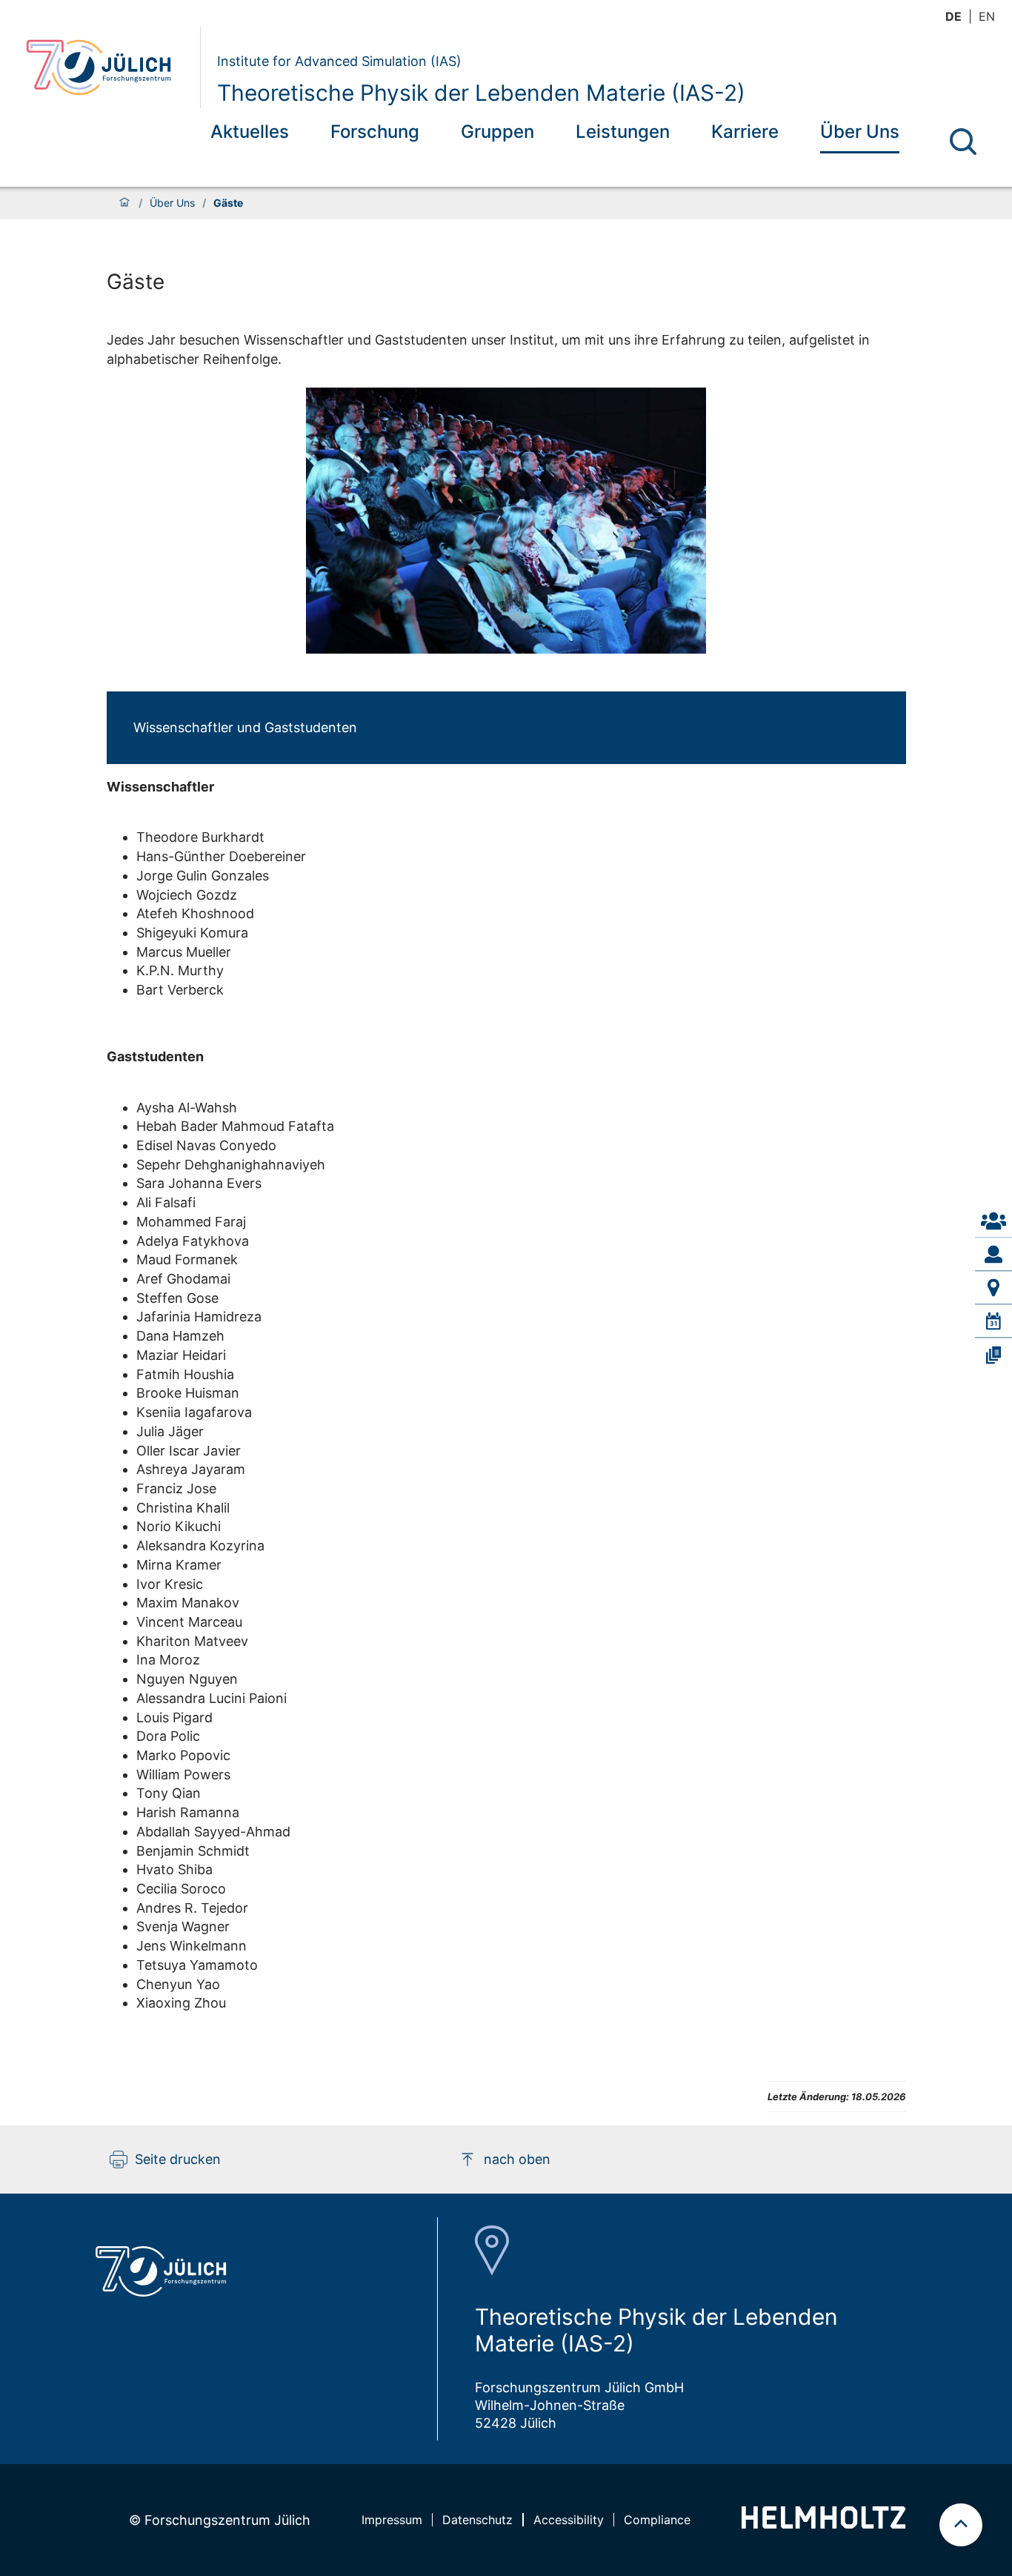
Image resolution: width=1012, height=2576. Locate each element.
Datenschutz (477, 2520)
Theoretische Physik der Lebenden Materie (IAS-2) (481, 93)
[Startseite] (124, 203)
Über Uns (860, 132)
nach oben (517, 2159)
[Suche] (963, 142)
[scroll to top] (961, 2525)
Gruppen (497, 132)
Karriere (745, 132)
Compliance (657, 2520)
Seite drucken (178, 2159)
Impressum (392, 2520)
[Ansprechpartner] (993, 1221)
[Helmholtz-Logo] (823, 2524)
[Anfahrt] (993, 1288)
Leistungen (623, 132)
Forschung (375, 132)
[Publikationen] (993, 1355)
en (987, 16)
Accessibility (569, 2520)
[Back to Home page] (107, 67)
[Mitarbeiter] (993, 1255)
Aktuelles (250, 132)
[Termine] (993, 1321)
